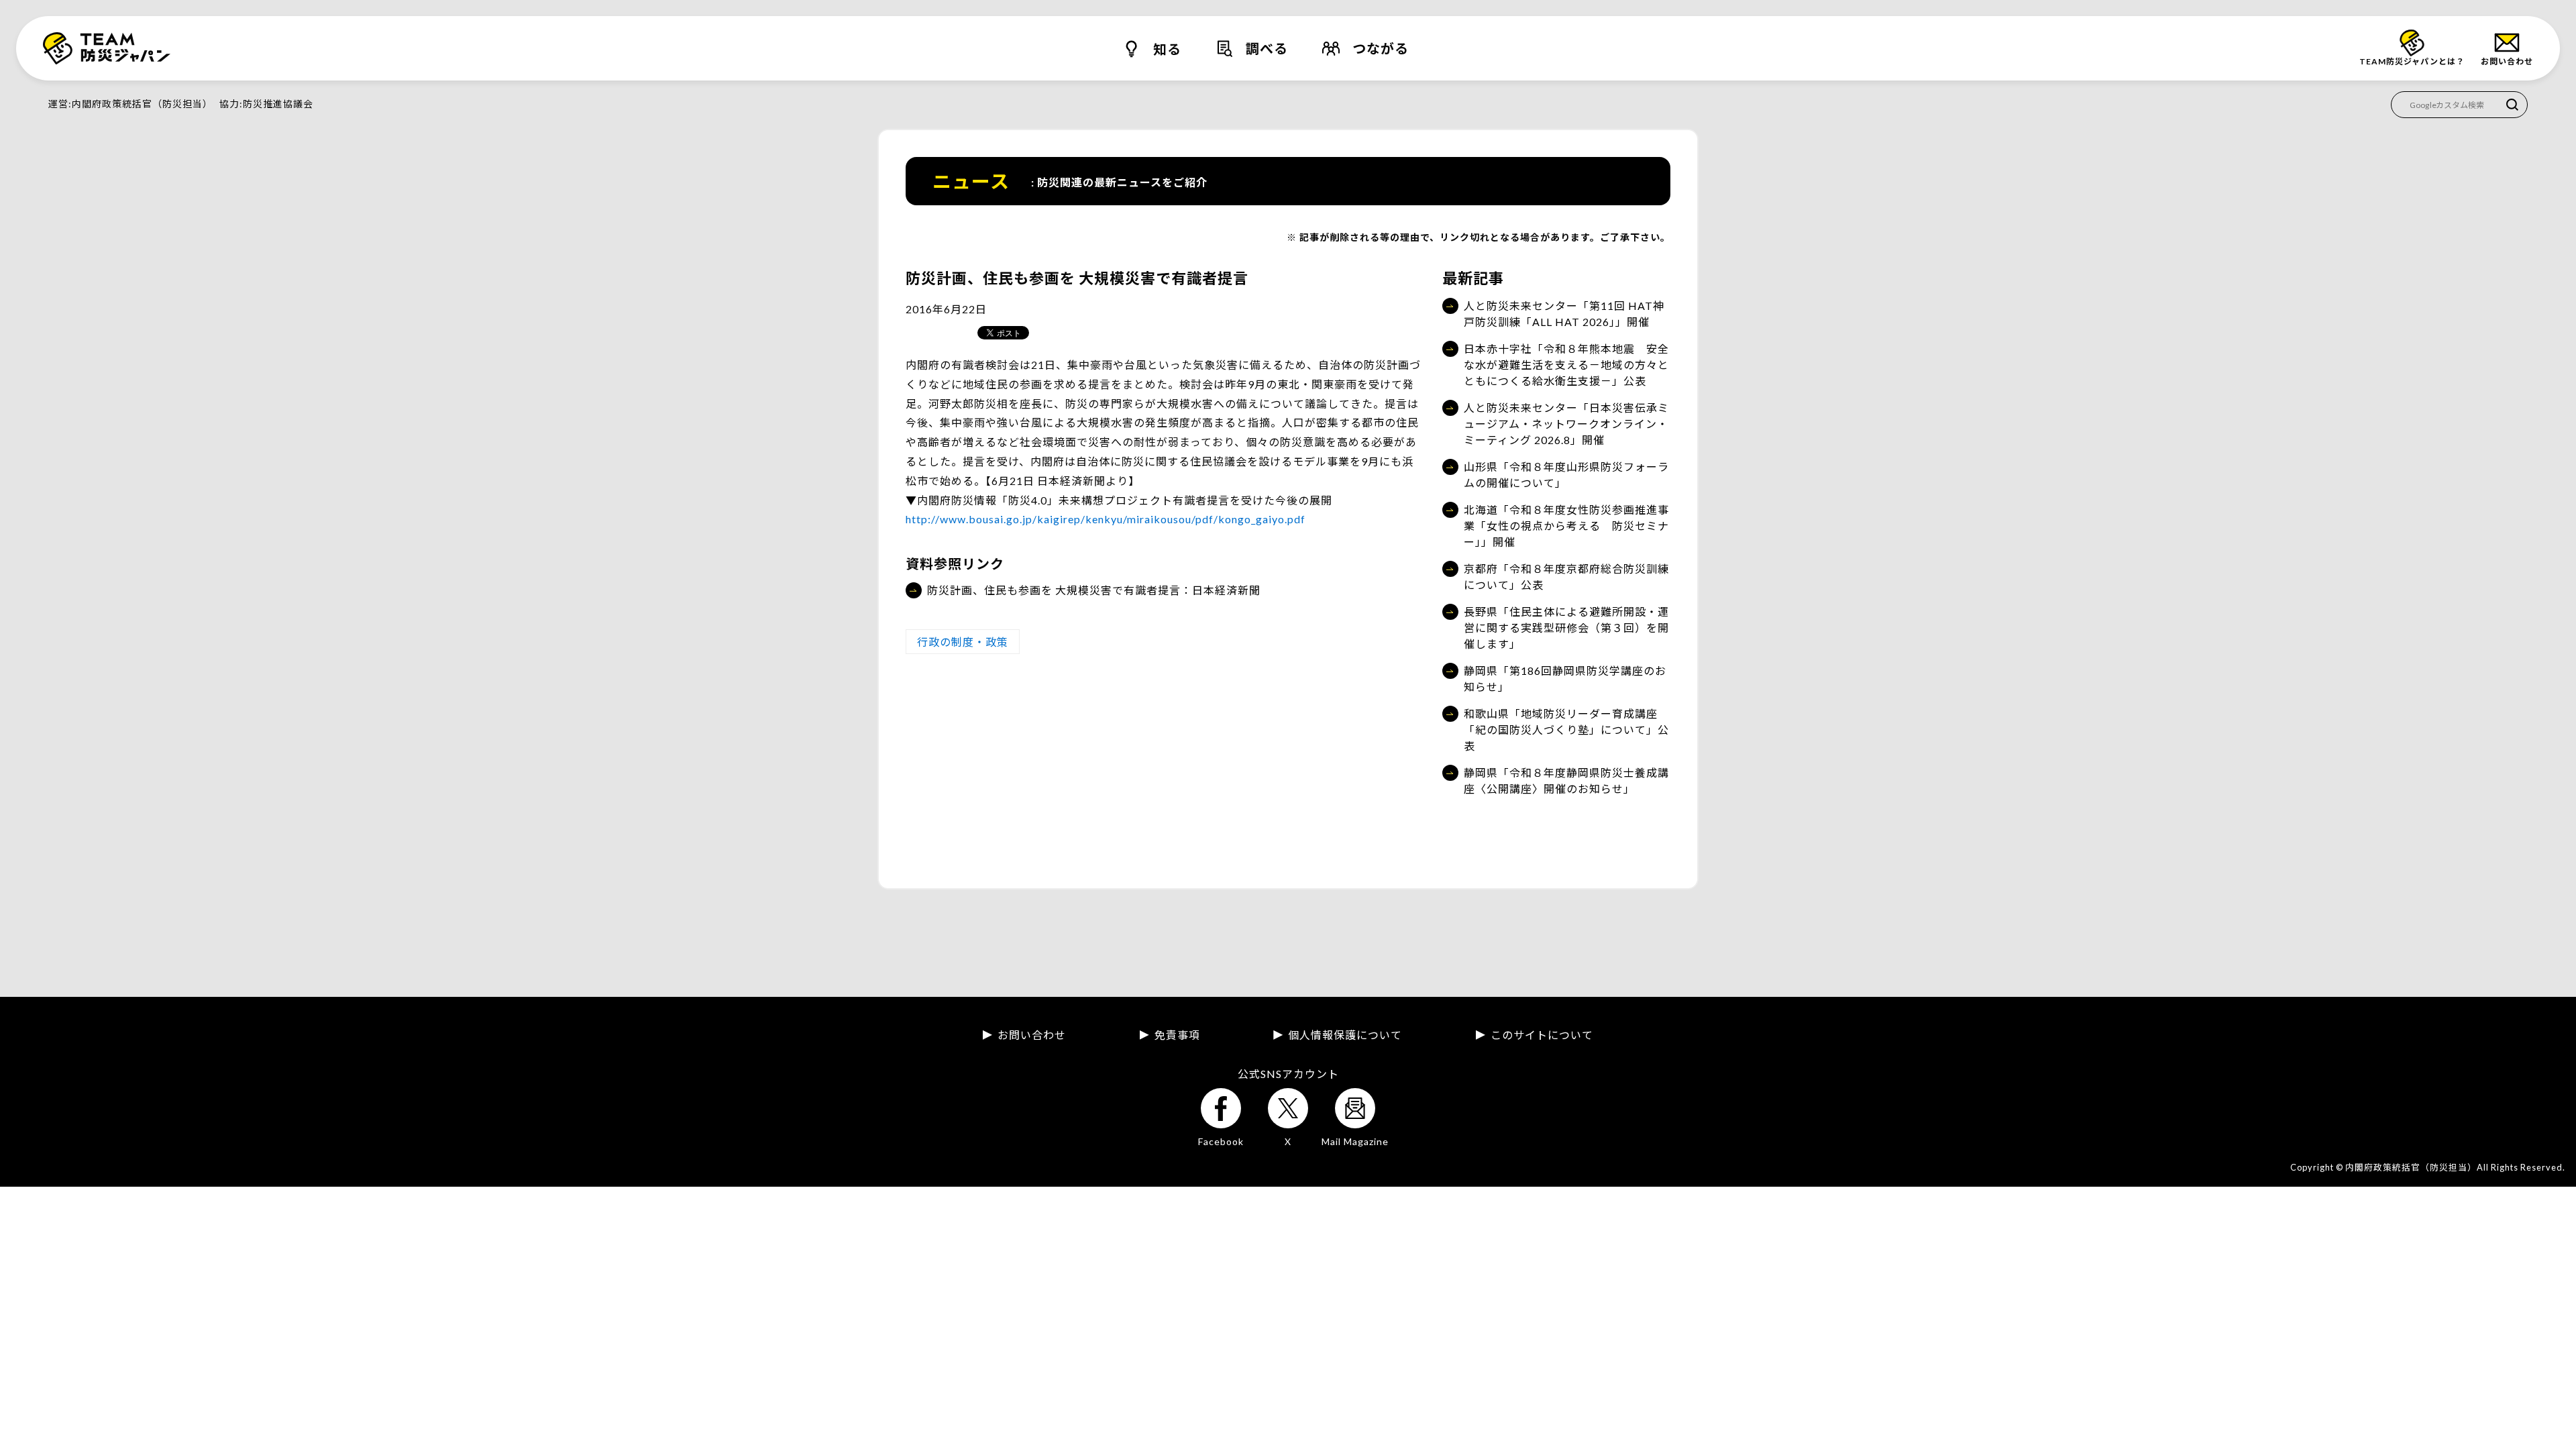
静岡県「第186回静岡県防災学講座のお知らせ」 (1565, 679)
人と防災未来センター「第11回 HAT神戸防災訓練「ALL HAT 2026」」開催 (1564, 314)
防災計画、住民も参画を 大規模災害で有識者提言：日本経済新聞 (1094, 590)
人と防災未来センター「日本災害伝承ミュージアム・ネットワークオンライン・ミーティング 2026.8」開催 (1566, 424)
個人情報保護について (1345, 1035)
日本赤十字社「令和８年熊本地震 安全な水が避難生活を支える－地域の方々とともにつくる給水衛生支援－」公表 (1566, 365)
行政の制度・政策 (963, 642)
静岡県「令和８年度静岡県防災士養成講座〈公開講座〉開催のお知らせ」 (1566, 781)
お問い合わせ (1032, 1035)
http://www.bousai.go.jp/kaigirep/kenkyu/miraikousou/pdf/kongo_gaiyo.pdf (1106, 519)
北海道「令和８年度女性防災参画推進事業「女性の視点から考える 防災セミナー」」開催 (1566, 526)
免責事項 (1177, 1035)
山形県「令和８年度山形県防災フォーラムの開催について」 (1566, 475)
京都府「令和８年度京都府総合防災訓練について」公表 (1566, 577)
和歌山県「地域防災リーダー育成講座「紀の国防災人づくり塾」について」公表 (1566, 730)
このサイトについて (1542, 1035)
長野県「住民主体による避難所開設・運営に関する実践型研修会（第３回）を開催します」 (1566, 628)
